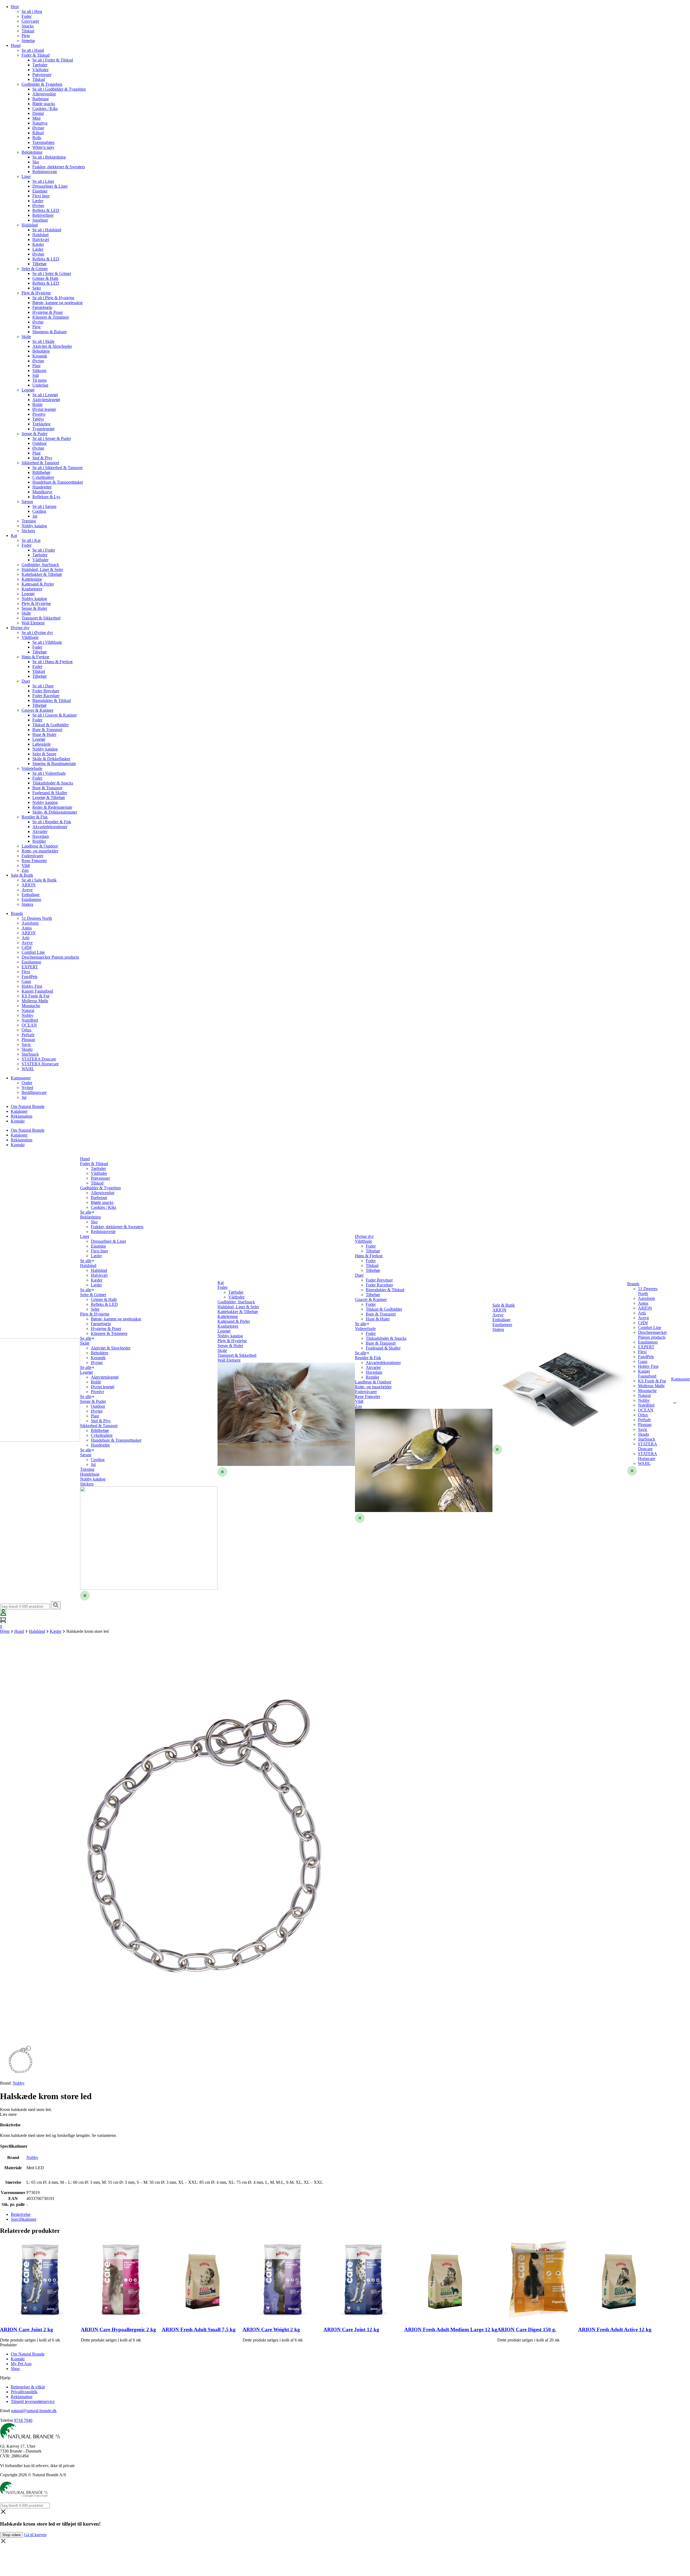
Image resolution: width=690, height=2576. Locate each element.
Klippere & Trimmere (51, 317)
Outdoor (39, 443)
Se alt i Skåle (43, 341)
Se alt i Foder (44, 550)
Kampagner (21, 1078)
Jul (35, 516)
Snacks (28, 26)
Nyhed (27, 1088)
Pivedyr (39, 414)
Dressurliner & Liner (50, 186)
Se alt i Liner (43, 181)
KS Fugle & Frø (35, 996)
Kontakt (18, 1121)
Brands (17, 913)
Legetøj (28, 390)
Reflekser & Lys (46, 497)
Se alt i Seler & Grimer (52, 273)
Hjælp (5, 2378)
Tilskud (28, 31)
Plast (36, 366)
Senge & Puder (34, 434)
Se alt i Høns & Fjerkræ (53, 662)
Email (5, 2411)
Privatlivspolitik (24, 2392)
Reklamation (22, 1116)
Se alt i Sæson (44, 506)
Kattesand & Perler (38, 584)
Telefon (6, 2420)
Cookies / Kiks (45, 109)
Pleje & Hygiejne (36, 293)
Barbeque (41, 99)
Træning (29, 521)
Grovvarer (30, 21)
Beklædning (32, 152)
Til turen (39, 380)
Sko (36, 162)
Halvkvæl (41, 240)
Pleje (26, 36)
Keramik (40, 356)
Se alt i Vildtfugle (47, 642)
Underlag (40, 385)
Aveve (27, 890)
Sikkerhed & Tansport (40, 463)
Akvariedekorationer (50, 827)
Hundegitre (42, 487)
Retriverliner (43, 215)
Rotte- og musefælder (40, 851)
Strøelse (28, 41)
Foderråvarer (32, 856)
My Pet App (21, 2364)
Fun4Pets (30, 977)
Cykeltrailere (43, 477)
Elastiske (40, 191)
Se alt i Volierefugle (49, 773)
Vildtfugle (30, 637)
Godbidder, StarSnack (40, 565)
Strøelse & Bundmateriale (54, 764)
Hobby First (32, 986)
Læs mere (8, 2114)
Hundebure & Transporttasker (58, 482)
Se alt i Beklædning (49, 157)
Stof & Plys (42, 458)
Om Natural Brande (28, 1106)
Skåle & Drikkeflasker (51, 759)
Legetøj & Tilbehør (49, 798)
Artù (25, 938)
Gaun (26, 981)
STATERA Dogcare (39, 1059)
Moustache (31, 1006)
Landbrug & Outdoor (40, 846)
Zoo (25, 870)
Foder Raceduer (46, 696)
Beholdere (41, 351)
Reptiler (39, 841)
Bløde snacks (44, 104)
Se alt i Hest (32, 11)
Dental (38, 113)
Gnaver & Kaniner (37, 710)
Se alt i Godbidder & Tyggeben (59, 89)
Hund (16, 45)
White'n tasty (43, 147)
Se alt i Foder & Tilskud (53, 60)
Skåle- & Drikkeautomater (55, 812)
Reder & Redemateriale (52, 807)
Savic (26, 1044)
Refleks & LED (46, 210)
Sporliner (40, 220)
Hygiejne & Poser (48, 312)
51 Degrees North (37, 918)
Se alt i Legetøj (45, 395)
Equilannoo (31, 899)
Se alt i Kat (31, 540)
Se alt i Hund (33, 50)
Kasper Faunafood (37, 991)
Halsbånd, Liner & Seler (42, 569)
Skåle (26, 337)
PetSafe (28, 1035)
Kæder (38, 244)
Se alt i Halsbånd (47, 230)
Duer (26, 681)
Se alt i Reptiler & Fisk (52, 822)
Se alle (86, 1212)
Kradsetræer (32, 589)
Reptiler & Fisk (35, 817)
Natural (28, 1010)
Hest (15, 7)
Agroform (30, 923)
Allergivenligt (44, 94)
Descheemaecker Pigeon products (50, 957)
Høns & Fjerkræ (35, 657)
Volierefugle (32, 768)
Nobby (27, 1015)
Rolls (37, 138)
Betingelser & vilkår (28, 2387)
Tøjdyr (38, 419)
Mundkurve (42, 492)
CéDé (27, 947)
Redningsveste (45, 172)
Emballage (31, 895)
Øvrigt (38, 322)
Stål (36, 375)
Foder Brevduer (46, 691)
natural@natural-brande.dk (34, 2411)
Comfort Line (33, 952)
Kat (14, 535)
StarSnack (30, 1054)
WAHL (28, 1069)
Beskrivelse (21, 2214)
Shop (15, 2369)
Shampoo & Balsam (49, 332)
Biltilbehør (41, 472)
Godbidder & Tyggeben (42, 84)
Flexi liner (41, 196)
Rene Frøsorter (34, 861)
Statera (27, 904)
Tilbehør (39, 264)
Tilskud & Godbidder (51, 725)
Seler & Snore (44, 754)
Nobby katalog (34, 526)
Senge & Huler (34, 608)
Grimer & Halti (45, 278)
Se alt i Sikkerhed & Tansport (57, 468)
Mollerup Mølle (35, 1001)
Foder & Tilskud (36, 55)
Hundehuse (90, 1474)
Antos (27, 928)
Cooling (39, 511)
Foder (27, 16)
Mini (36, 118)
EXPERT (30, 967)
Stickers (28, 531)
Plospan (28, 1040)
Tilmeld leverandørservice (33, 2401)
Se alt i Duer (43, 686)
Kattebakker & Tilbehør (42, 574)
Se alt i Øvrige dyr (37, 633)
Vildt (26, 865)
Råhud (38, 133)
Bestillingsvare (34, 1092)
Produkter (8, 2345)
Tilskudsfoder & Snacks (53, 783)
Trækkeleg (41, 424)
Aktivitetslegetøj (46, 400)
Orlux (27, 1030)
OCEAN (29, 1025)
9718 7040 (23, 2420)
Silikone (39, 371)
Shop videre (11, 2535)
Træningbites (43, 142)
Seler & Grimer (35, 269)
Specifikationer (24, 2219)
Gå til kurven (35, 2535)
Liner (26, 176)
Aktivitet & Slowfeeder (52, 346)
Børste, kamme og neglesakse (58, 303)
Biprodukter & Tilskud (52, 700)
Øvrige (38, 128)
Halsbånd (30, 225)
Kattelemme (32, 579)
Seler (37, 288)
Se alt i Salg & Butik (39, 880)
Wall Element (33, 623)
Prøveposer (42, 75)
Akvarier (40, 831)
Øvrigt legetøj (44, 409)
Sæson (27, 502)
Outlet (27, 1083)
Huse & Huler (44, 734)
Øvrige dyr (20, 628)
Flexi (26, 972)
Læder (38, 201)
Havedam (41, 836)
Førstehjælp (42, 307)
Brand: (12, 2083)
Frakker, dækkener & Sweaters (59, 167)
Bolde (37, 404)
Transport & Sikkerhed (41, 618)
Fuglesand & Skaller (50, 793)
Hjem (5, 1631)
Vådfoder (40, 70)
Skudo (27, 1049)
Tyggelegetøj (43, 429)
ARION (29, 885)
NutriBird (30, 1020)
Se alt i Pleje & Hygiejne (53, 298)
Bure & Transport (47, 730)
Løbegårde (42, 744)
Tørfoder (40, 65)
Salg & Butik (22, 875)
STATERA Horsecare (40, 1064)
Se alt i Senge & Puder (52, 438)
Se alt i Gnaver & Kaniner (55, 715)
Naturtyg (40, 123)
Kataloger (19, 1111)
